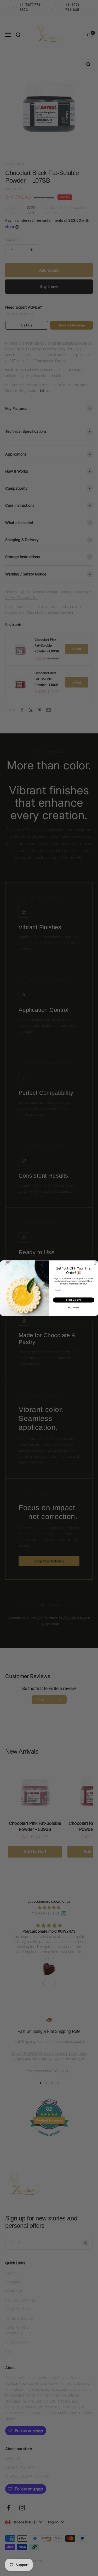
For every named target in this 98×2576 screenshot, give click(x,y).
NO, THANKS (74, 1307)
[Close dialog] (95, 1263)
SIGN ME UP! (74, 1300)
